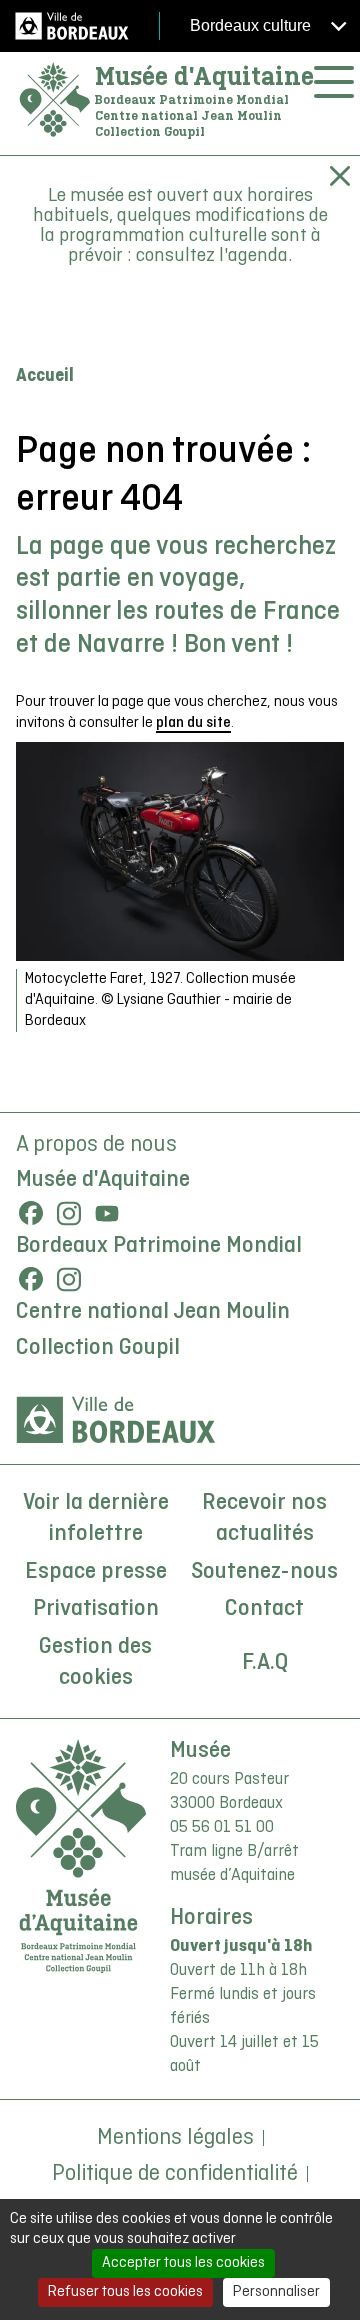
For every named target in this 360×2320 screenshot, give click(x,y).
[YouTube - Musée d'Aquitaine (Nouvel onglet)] (107, 1213)
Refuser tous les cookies (125, 2292)
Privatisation (96, 1609)
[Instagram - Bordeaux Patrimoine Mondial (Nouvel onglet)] (69, 1279)
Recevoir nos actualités (264, 1519)
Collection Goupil (98, 1348)
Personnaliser (276, 2292)
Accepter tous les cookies (183, 2263)
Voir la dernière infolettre (96, 1519)
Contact (264, 1609)
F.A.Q (265, 1663)
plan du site (193, 723)
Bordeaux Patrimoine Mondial (159, 1246)
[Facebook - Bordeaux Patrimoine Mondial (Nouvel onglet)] (31, 1279)
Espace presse (96, 1572)
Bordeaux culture (252, 25)
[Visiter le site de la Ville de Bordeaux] (116, 1420)
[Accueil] (55, 100)
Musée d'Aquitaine (204, 76)
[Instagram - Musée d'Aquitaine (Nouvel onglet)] (69, 1213)
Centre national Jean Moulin (153, 1312)
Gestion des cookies (95, 1663)
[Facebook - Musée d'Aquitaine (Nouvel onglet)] (31, 1213)
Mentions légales (175, 2138)
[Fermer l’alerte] (340, 176)
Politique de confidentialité (175, 2174)
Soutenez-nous (264, 1572)
